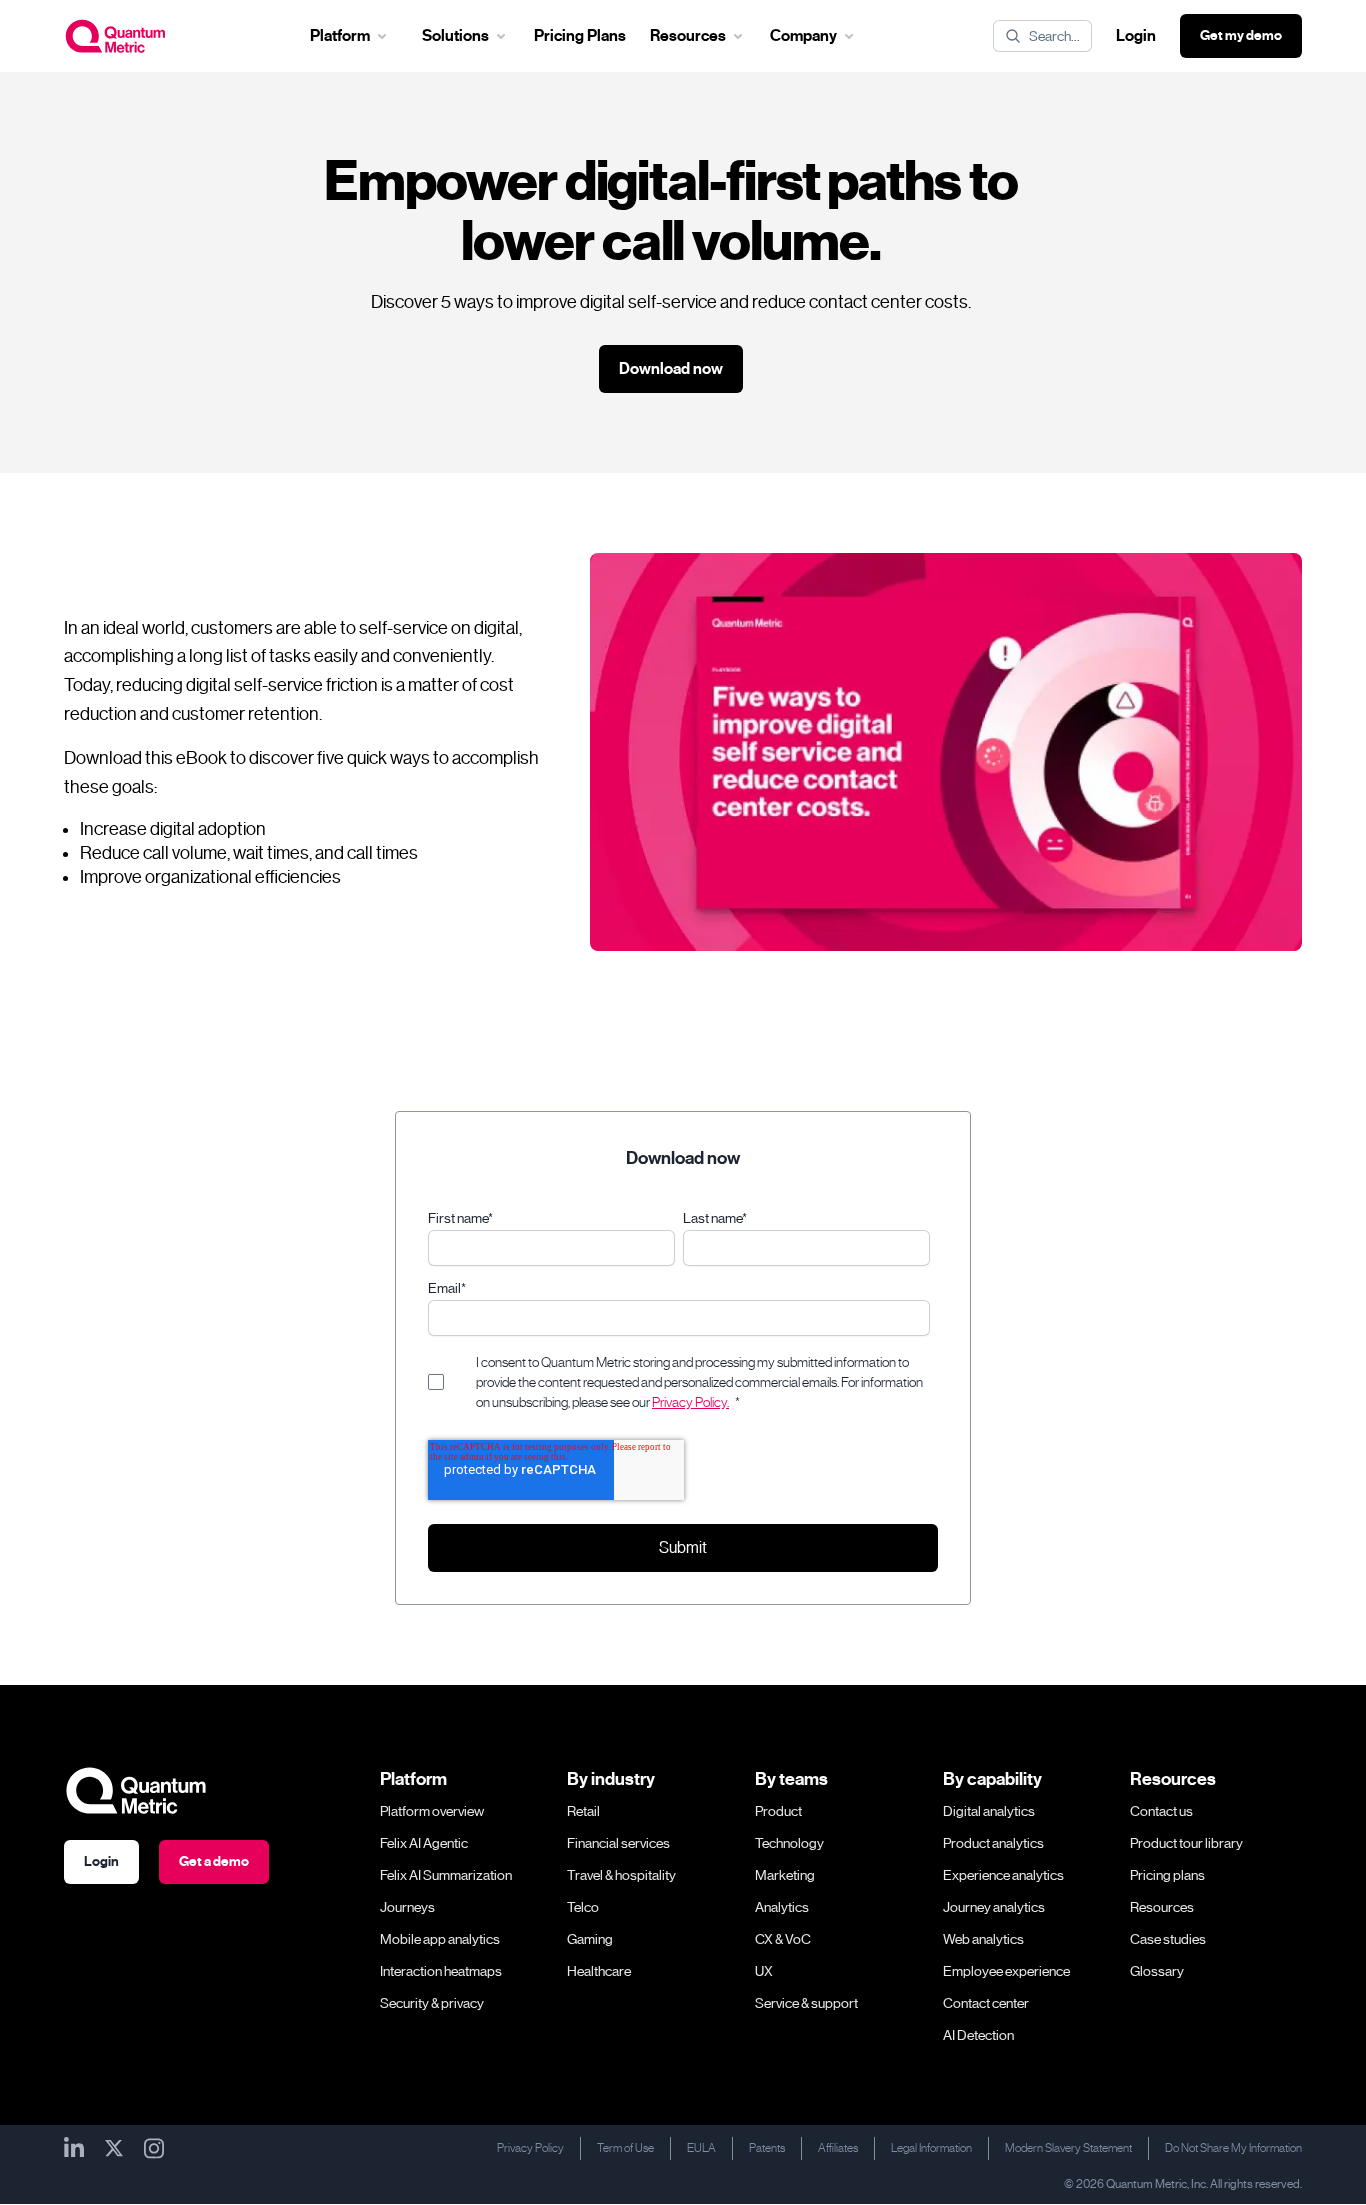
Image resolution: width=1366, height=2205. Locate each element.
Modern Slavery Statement (1068, 2148)
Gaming (590, 1939)
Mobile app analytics (440, 1939)
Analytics (782, 1907)
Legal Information (931, 2148)
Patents (767, 2148)
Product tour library (1186, 1843)
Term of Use (625, 2148)
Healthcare (599, 1971)
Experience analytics (1003, 1875)
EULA (701, 2148)
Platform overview (432, 1811)
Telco (583, 1907)
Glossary (1157, 1971)
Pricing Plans (580, 36)
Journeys (407, 1907)
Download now (671, 369)
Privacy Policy (530, 2148)
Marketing (785, 1875)
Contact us (1161, 1811)
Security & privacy (432, 2003)
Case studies (1168, 1939)
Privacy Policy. (690, 1402)
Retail (583, 1811)
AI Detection (978, 2035)
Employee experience (1006, 1971)
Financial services (618, 1843)
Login (1136, 36)
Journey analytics (994, 1907)
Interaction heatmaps (441, 1971)
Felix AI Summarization (446, 1875)
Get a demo (214, 1861)
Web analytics (983, 1939)
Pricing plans (1167, 1875)
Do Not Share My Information (1233, 2148)
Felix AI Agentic (424, 1843)
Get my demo (1241, 35)
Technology (789, 1843)
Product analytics (993, 1843)
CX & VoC (783, 1939)
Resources (1162, 1907)
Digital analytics (989, 1811)
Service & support (806, 2003)
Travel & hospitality (621, 1875)
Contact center (986, 2003)
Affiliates (838, 2148)
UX (764, 1971)
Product (778, 1811)
